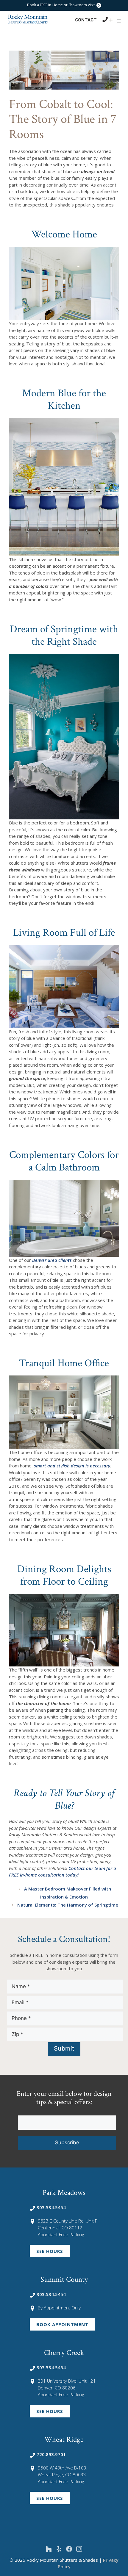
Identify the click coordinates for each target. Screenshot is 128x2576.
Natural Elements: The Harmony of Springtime (68, 1905)
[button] (119, 21)
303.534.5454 (51, 2207)
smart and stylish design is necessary (72, 1466)
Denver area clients (52, 1260)
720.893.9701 (51, 2454)
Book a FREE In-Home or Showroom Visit (61, 5)
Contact (86, 20)
